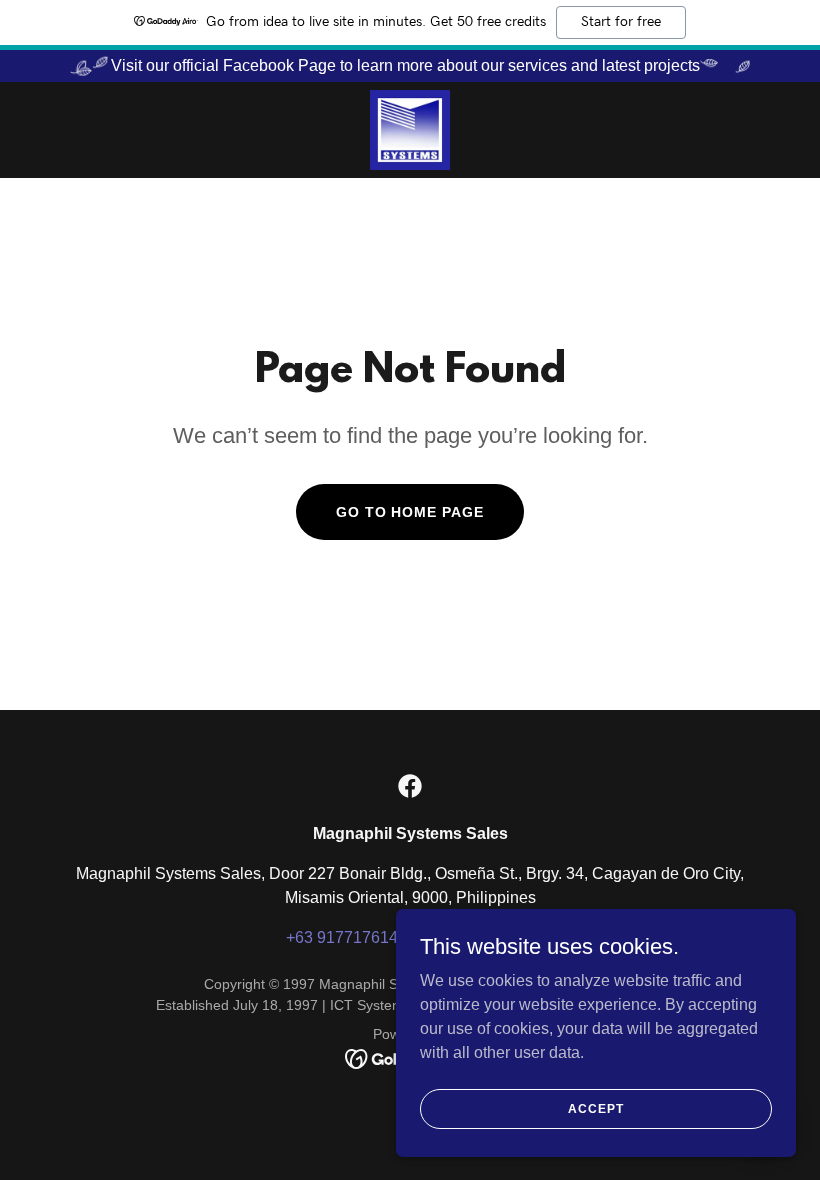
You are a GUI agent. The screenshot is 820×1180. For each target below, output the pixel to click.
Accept (595, 1108)
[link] (410, 130)
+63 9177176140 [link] (346, 937)
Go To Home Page (410, 512)
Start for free (621, 22)
